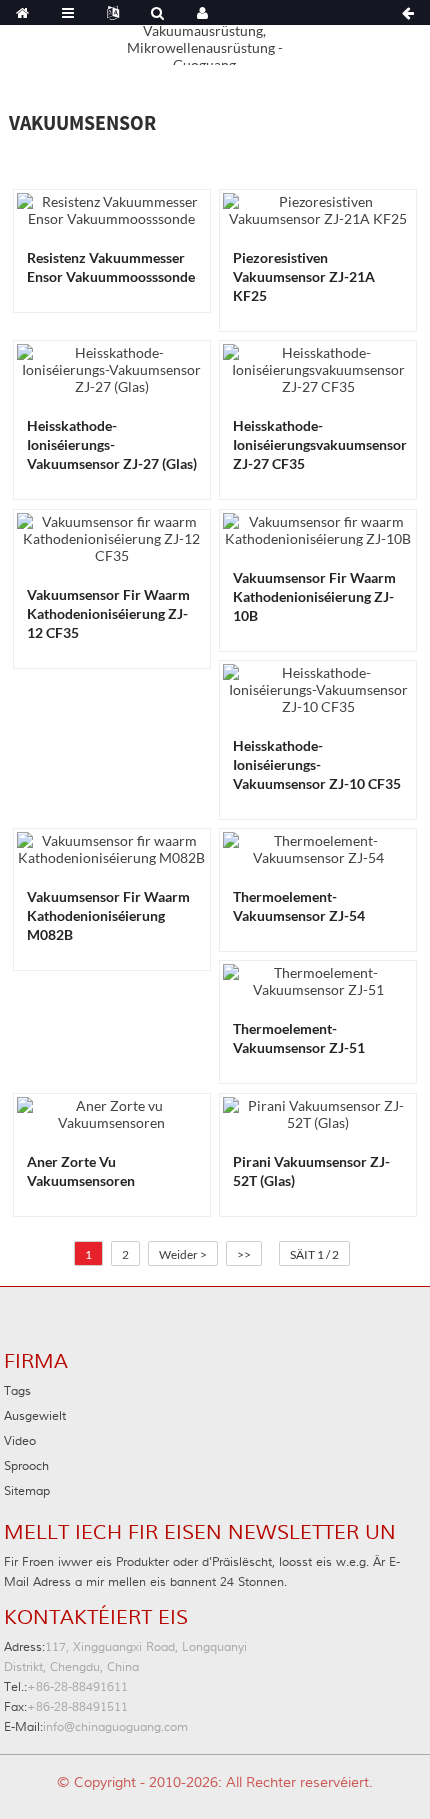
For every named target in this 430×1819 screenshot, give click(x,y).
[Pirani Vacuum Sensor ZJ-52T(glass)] (318, 1111)
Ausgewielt (35, 1416)
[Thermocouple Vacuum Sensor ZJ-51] (318, 979)
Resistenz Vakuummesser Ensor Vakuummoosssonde (111, 267)
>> (244, 1254)
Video (20, 1441)
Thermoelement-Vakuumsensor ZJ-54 (299, 906)
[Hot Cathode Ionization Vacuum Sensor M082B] (112, 847)
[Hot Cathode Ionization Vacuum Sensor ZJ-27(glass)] (112, 367)
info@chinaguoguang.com (96, 1727)
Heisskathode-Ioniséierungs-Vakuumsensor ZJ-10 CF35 (317, 764)
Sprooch (26, 1466)
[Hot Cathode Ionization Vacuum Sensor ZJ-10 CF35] (318, 687)
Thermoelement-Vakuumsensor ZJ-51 (299, 1038)
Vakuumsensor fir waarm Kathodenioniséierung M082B (108, 915)
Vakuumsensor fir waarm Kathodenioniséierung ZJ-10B (314, 596)
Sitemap (27, 1491)
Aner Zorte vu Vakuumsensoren (81, 1171)
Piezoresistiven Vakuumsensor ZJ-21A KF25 (304, 276)
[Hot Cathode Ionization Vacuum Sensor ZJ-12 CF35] (112, 536)
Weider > (183, 1254)
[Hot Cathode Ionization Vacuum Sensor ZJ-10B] (318, 527)
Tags (17, 1391)
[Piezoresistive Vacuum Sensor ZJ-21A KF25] (318, 208)
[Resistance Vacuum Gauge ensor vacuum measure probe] (112, 208)
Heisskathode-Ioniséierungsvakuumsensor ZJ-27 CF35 (320, 444)
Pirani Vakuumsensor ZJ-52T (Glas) (311, 1171)
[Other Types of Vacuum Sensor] (112, 1111)
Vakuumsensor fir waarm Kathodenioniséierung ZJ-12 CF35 (108, 613)
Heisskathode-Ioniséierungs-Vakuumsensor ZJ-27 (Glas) (112, 444)
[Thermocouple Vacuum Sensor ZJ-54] (318, 847)
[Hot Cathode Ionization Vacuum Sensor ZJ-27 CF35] (318, 367)
